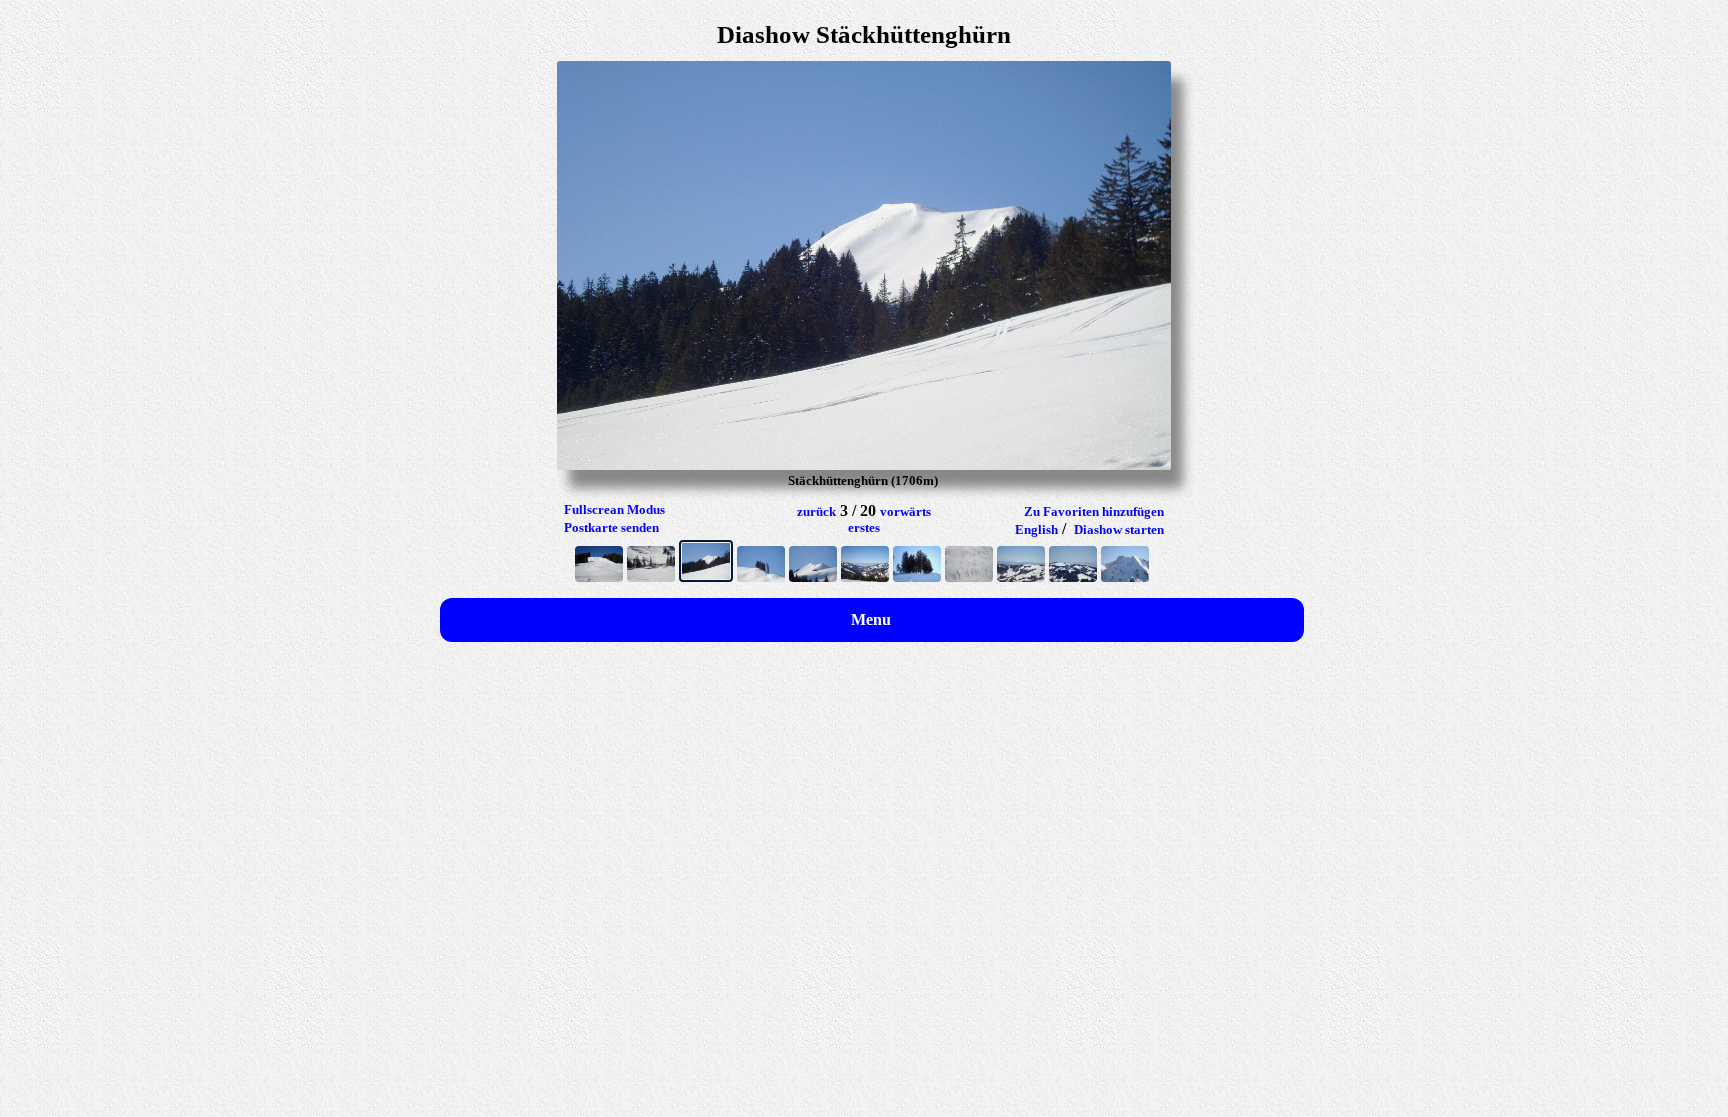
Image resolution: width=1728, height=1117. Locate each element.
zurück (816, 511)
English (1036, 529)
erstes (864, 527)
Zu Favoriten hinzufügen (1094, 511)
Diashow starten (1119, 529)
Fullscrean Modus (614, 509)
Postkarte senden (611, 527)
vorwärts (905, 511)
